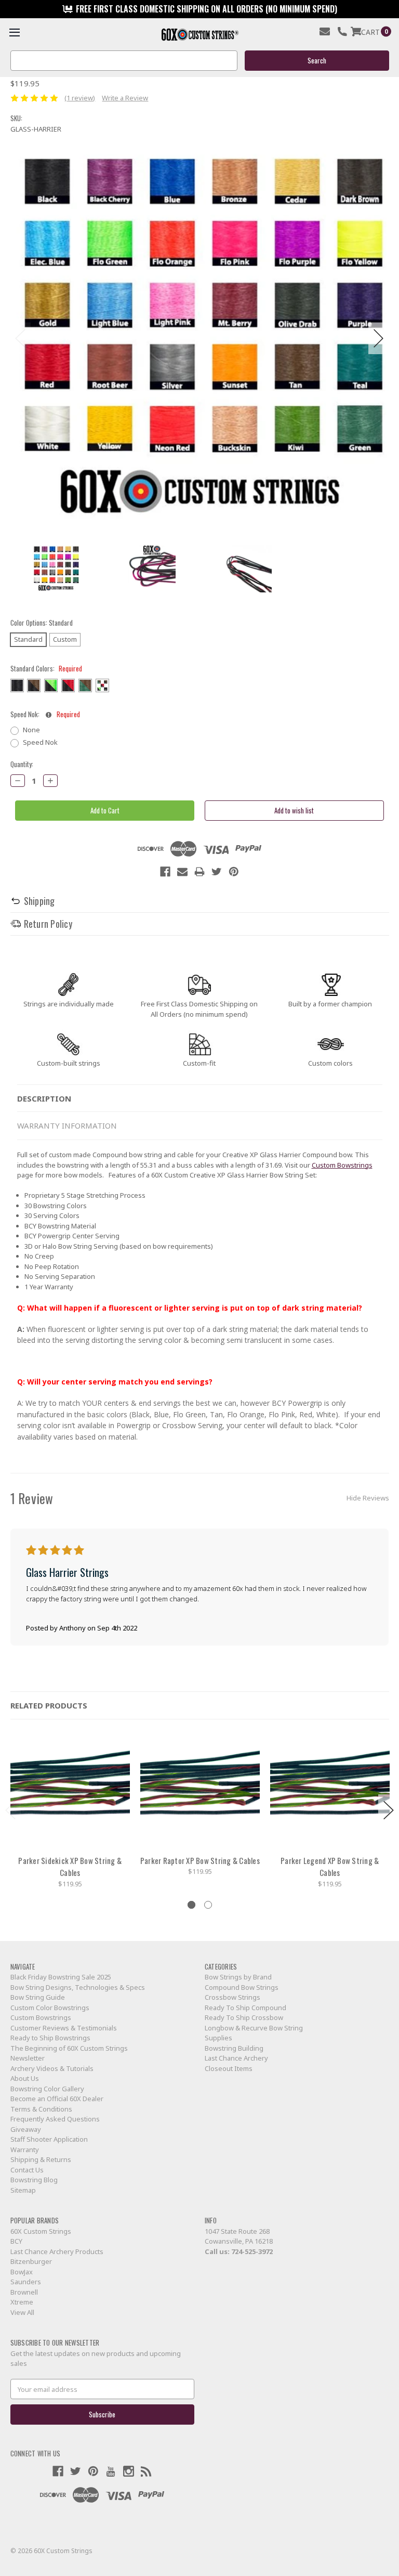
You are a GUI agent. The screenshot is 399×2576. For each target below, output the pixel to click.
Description (44, 1098)
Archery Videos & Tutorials (52, 2068)
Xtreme (22, 2302)
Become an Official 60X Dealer (57, 2099)
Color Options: (42, 623)
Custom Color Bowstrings (50, 2008)
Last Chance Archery (236, 2058)
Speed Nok (40, 742)
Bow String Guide (38, 1997)
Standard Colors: (46, 669)
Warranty (25, 2150)
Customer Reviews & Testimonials (64, 2028)
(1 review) (80, 98)
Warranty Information (67, 1125)
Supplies (218, 2038)
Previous (21, 338)
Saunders (26, 2282)
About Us (25, 2078)
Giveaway (26, 2129)
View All (22, 2312)
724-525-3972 (252, 2251)
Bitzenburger (31, 2261)
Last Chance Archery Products (57, 2251)
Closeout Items (229, 2068)
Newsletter (28, 2058)
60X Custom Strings (41, 2231)
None (31, 730)
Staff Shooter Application (49, 2139)
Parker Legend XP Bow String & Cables (330, 1867)
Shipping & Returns (41, 2159)
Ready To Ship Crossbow (244, 2017)
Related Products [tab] (49, 1705)
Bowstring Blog (34, 2180)
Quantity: (22, 764)
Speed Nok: (45, 714)
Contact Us (27, 2170)
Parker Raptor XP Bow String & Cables (200, 1860)
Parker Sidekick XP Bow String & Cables (70, 1867)
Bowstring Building (234, 2048)
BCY (16, 2241)
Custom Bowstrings (342, 1165)
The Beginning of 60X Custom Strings (69, 2048)
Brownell (24, 2292)
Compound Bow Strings (242, 1987)
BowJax (22, 2272)
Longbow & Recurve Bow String (254, 2028)
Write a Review (125, 98)
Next (379, 338)
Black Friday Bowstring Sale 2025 (61, 1977)
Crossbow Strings (232, 1997)
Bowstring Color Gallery (47, 2089)
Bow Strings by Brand (238, 1977)
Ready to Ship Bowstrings (50, 2038)
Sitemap (23, 2190)
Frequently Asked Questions (55, 2119)
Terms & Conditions (41, 2109)
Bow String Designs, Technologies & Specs (78, 1987)
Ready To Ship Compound (245, 2008)
